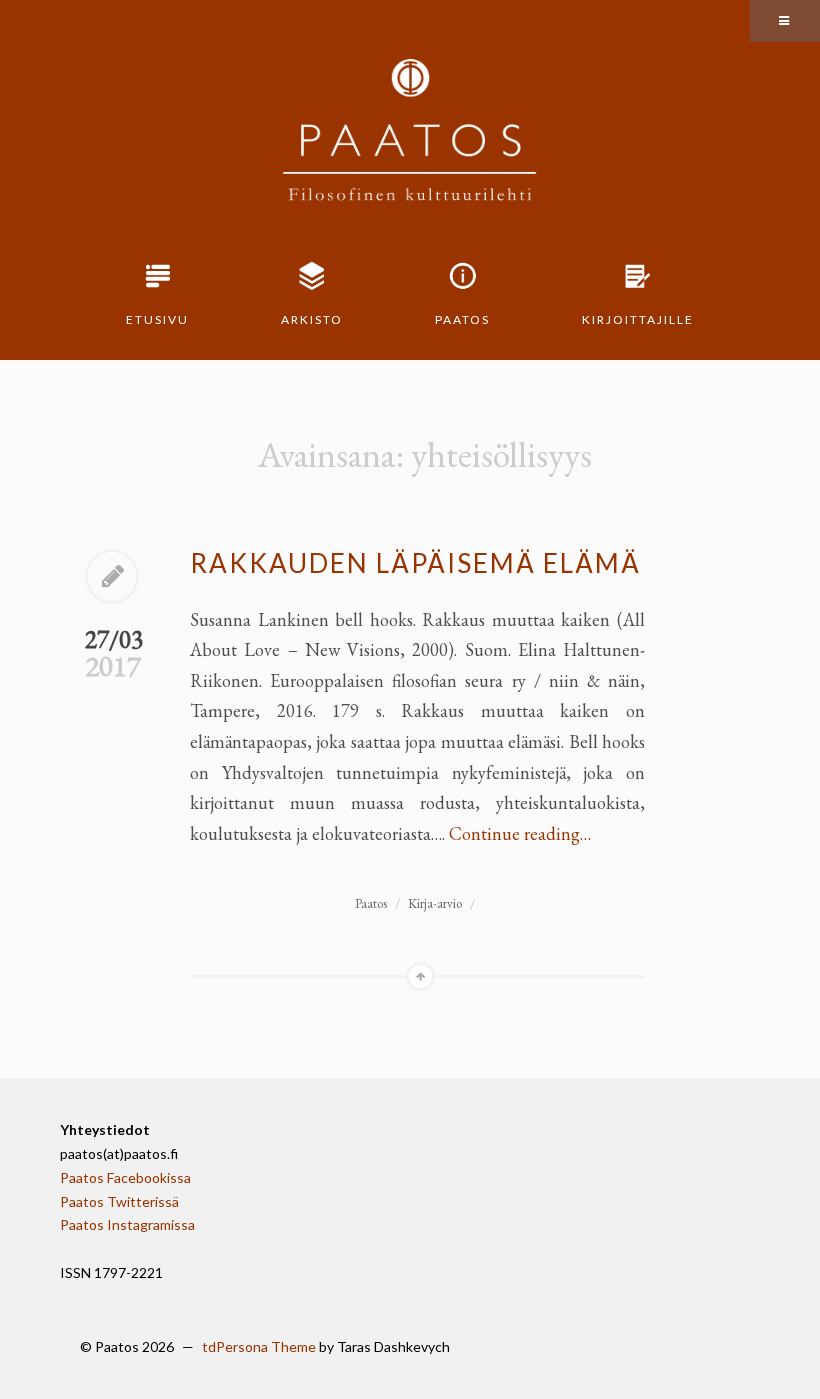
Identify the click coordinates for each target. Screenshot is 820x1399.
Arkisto (312, 319)
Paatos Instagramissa (127, 1224)
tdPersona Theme (259, 1346)
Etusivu (157, 319)
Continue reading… (520, 833)
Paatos (462, 319)
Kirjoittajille (638, 319)
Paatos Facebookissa (125, 1177)
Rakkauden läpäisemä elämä (415, 563)
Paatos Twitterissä (119, 1201)
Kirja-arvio (435, 903)
